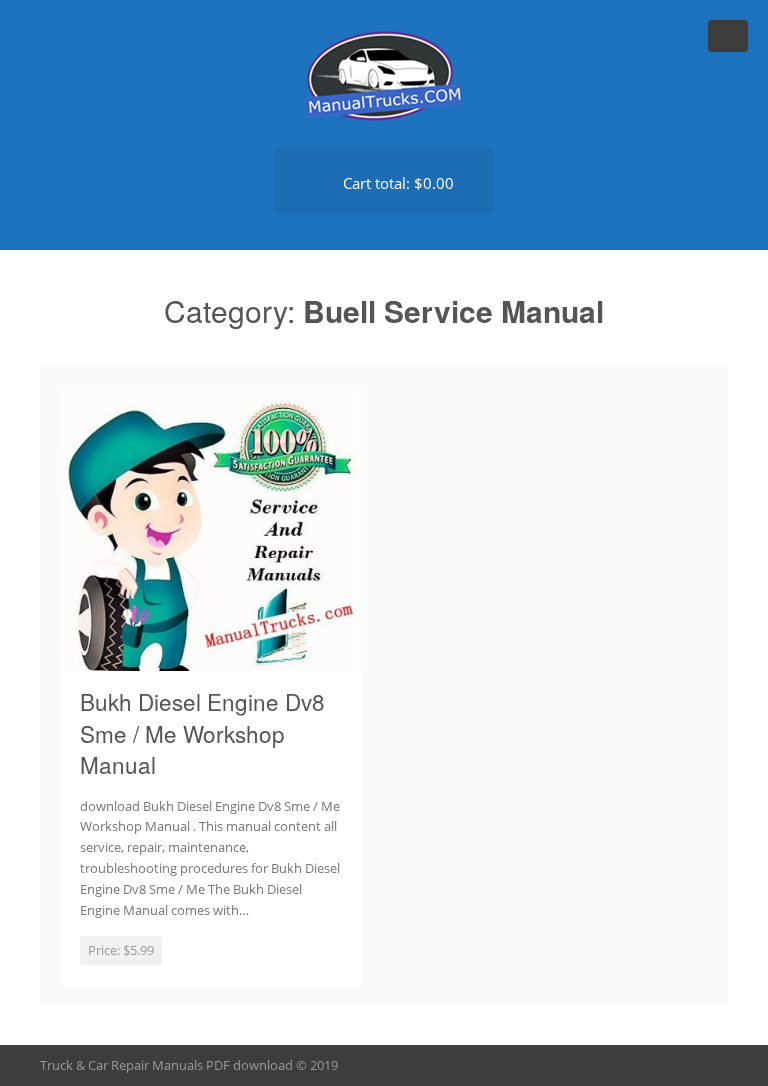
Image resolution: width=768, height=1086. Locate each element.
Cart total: (396, 183)
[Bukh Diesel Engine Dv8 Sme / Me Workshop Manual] (210, 659)
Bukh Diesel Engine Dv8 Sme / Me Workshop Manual (202, 732)
